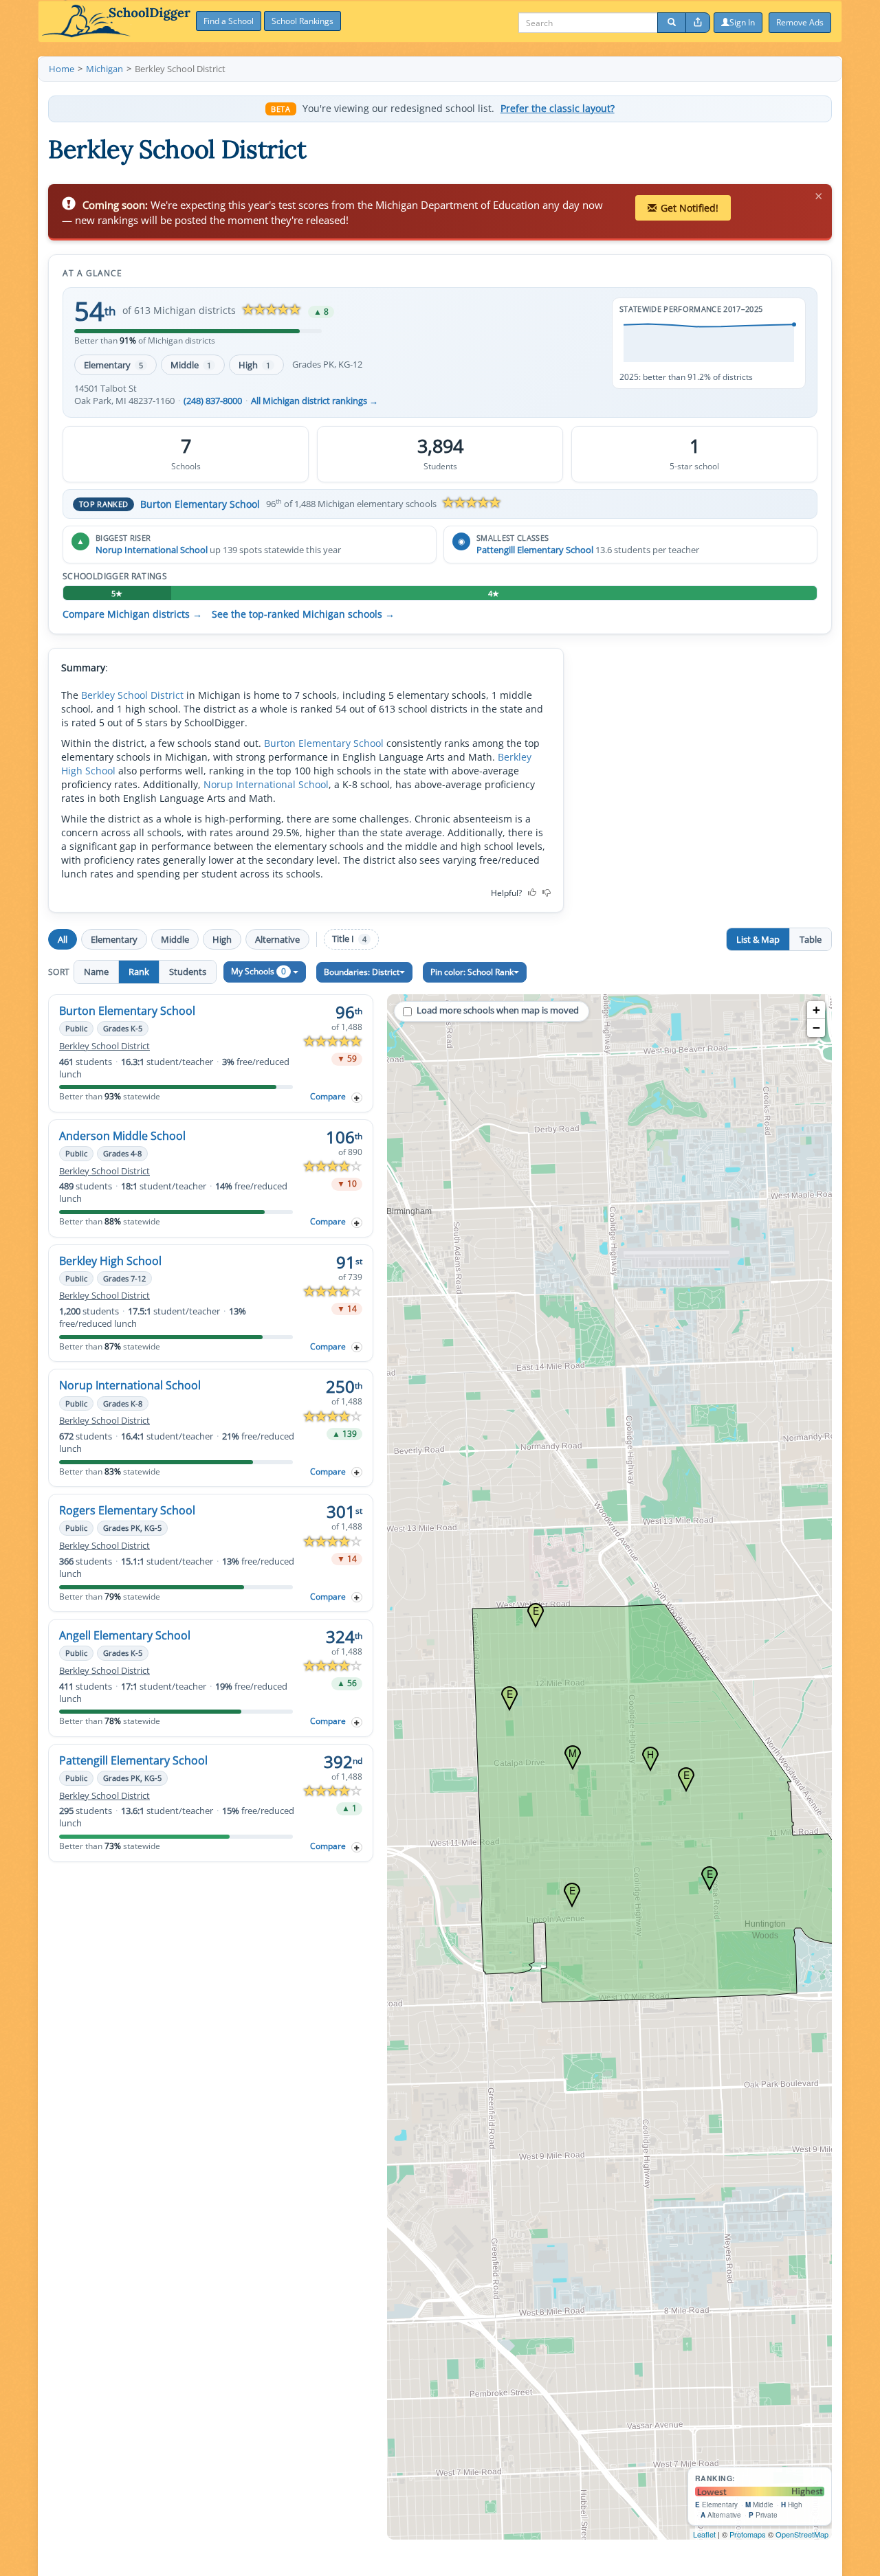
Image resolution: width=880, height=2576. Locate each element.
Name (96, 972)
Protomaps (748, 2534)
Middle (191, 365)
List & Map (758, 939)
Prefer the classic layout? (558, 109)
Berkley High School (110, 1261)
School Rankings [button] (302, 21)
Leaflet (704, 2534)
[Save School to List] (357, 1098)
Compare (328, 1096)
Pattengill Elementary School (535, 550)
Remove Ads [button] (800, 22)
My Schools (258, 971)
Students (188, 972)
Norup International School (152, 550)
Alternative (277, 939)
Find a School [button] (229, 21)
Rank (139, 972)
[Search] (672, 23)
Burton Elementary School (200, 504)
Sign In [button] (742, 22)
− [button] (816, 1028)
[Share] (698, 23)
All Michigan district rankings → (315, 401)
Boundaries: (362, 972)
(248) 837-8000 (213, 401)
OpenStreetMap (802, 2534)
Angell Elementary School (125, 1635)
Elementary (113, 365)
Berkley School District (132, 695)
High (254, 365)
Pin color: (472, 972)
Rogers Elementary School (127, 1510)
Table (811, 939)
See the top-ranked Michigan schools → (303, 614)
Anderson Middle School (122, 1136)
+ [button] (816, 1010)
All (63, 939)
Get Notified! (690, 208)
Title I (349, 939)
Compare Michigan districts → (132, 614)
